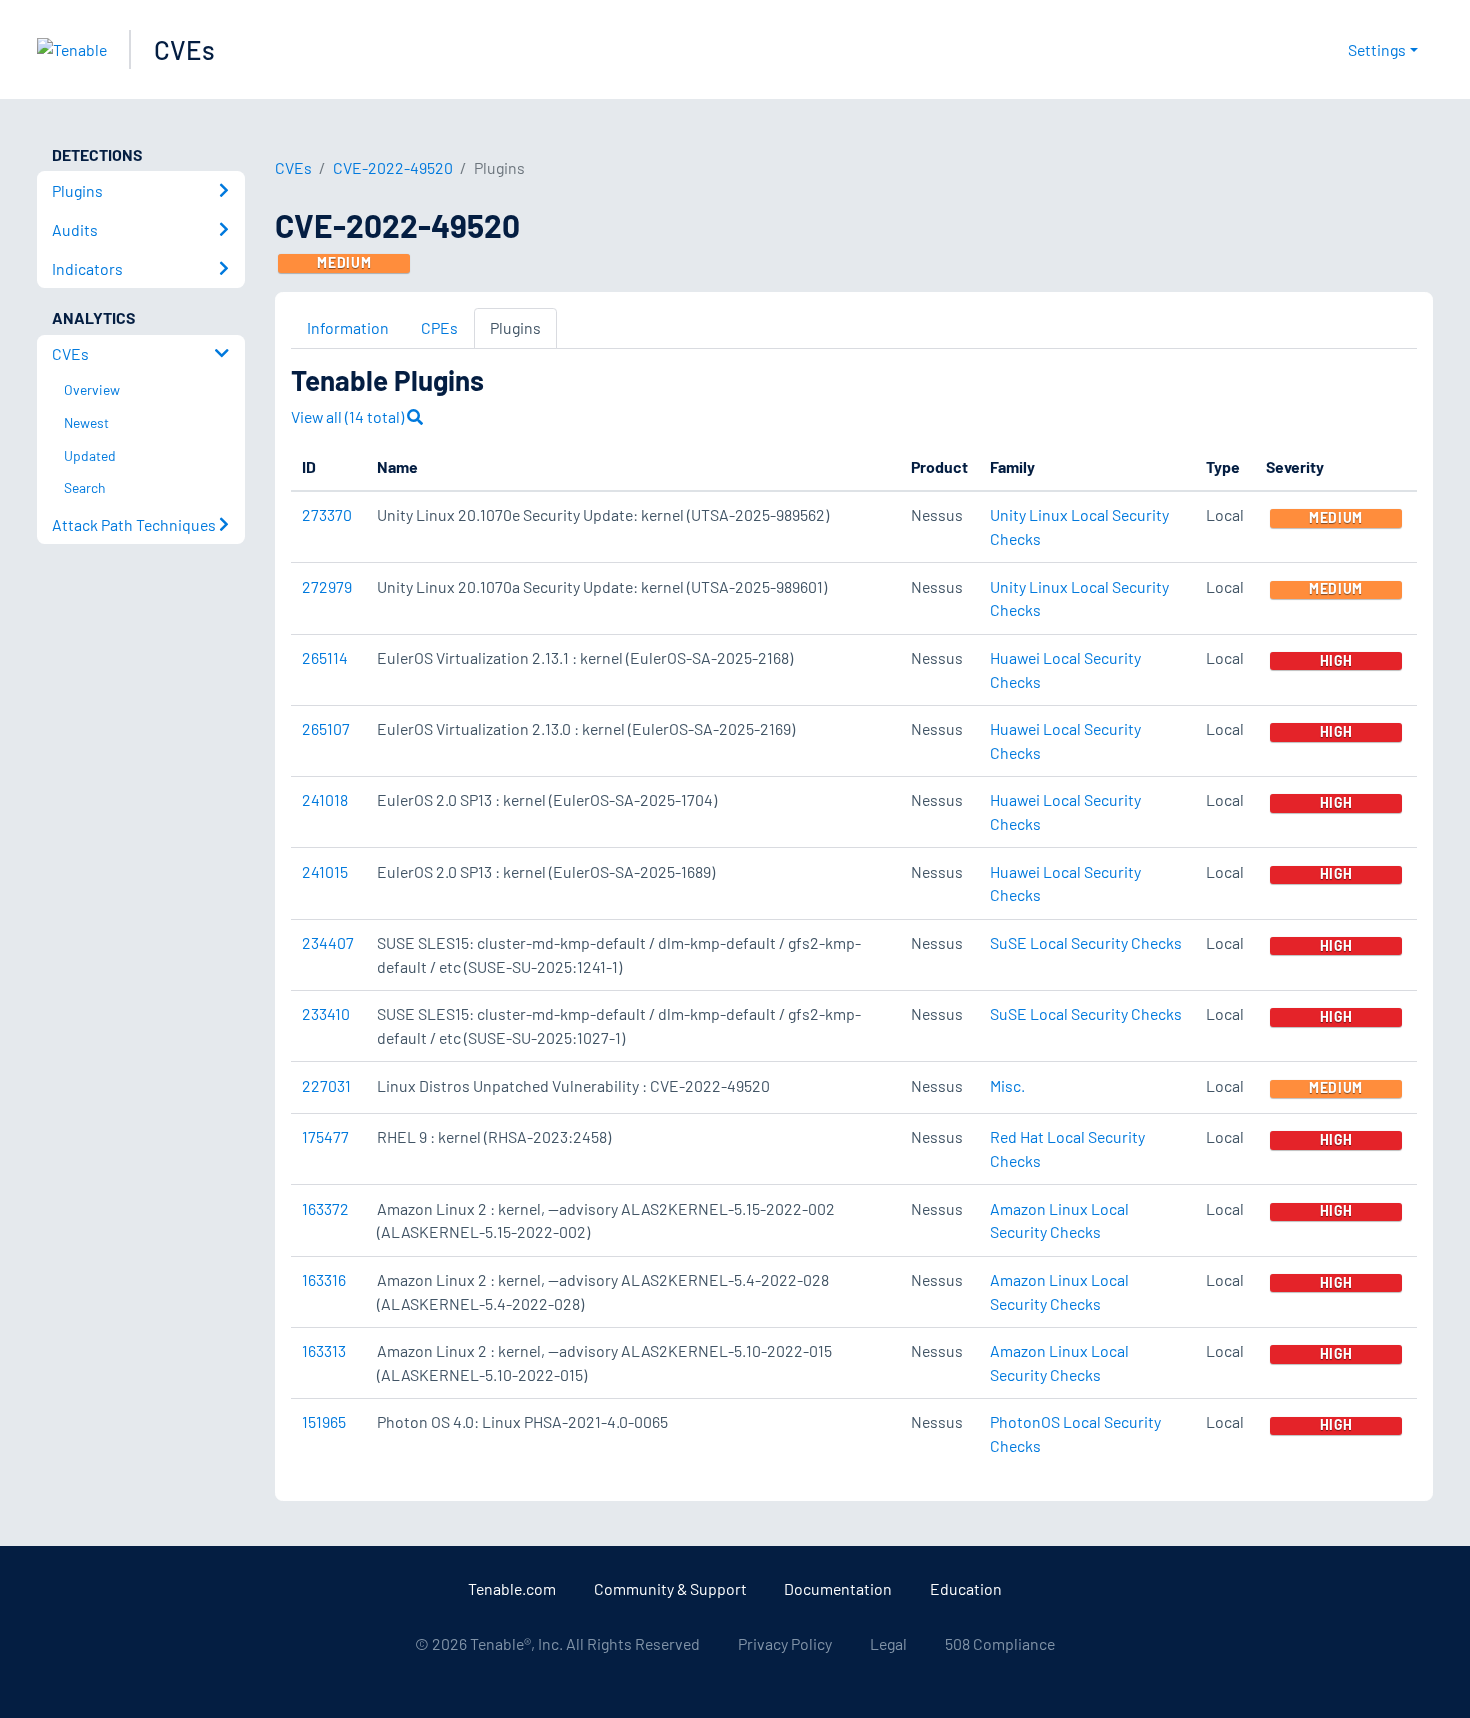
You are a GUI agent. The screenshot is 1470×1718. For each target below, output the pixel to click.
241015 (325, 871)
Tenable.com (512, 1588)
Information (348, 327)
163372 (325, 1208)
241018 (325, 799)
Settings (1377, 49)
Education (966, 1588)
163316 (324, 1279)
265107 (326, 728)
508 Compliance (1000, 1643)
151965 (324, 1421)
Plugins (515, 327)
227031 (326, 1085)
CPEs (439, 327)
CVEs (184, 49)
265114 (325, 657)
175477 (325, 1136)
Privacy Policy (785, 1643)
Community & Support (670, 1588)
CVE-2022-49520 (393, 167)
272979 (327, 586)
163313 (324, 1350)
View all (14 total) (349, 416)
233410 (326, 1013)
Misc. (1007, 1085)
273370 (327, 514)
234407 (328, 942)
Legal (888, 1643)
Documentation (838, 1588)
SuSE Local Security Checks (1086, 942)
